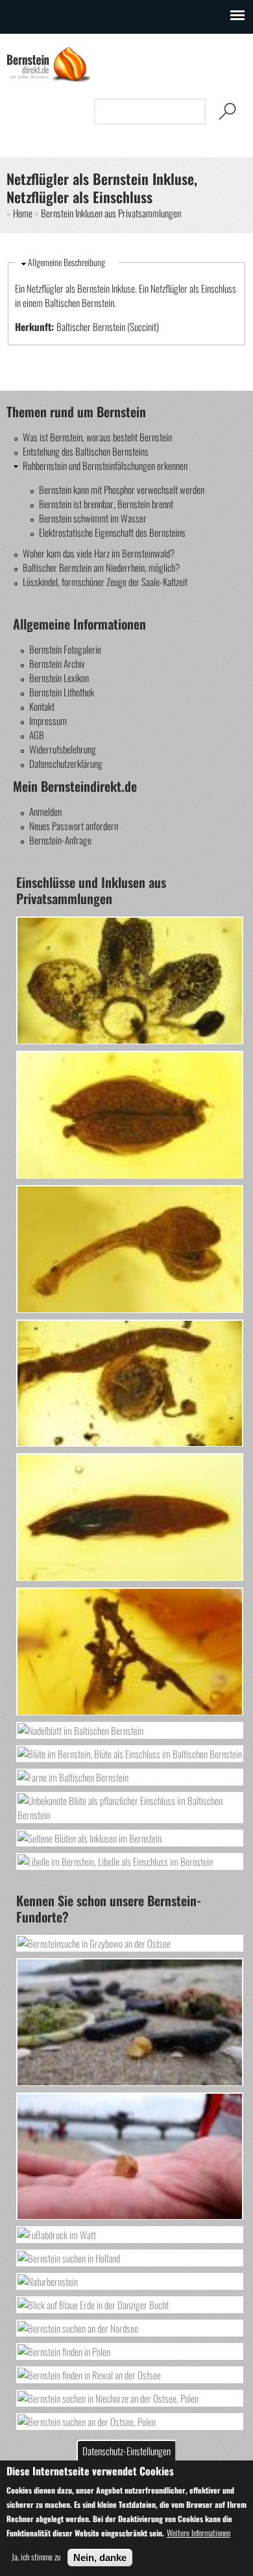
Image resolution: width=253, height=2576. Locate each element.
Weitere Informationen (199, 2533)
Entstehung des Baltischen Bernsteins (86, 451)
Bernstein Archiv (57, 663)
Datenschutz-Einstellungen (126, 2451)
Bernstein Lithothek (62, 692)
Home (23, 213)
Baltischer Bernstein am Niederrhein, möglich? (101, 567)
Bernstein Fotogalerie (65, 649)
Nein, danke (100, 2558)
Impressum (48, 720)
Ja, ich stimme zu (36, 2557)
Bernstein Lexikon (59, 678)
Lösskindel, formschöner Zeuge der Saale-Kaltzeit (105, 582)
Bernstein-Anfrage (60, 840)
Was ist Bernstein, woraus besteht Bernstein (97, 437)
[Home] (49, 79)
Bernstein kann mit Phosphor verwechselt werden (122, 489)
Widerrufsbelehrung (63, 749)
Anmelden (45, 811)
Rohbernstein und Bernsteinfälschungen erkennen (105, 465)
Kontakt (42, 706)
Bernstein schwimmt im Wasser (93, 518)
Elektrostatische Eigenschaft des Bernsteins (112, 532)
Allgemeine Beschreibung (66, 262)
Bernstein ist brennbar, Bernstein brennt (106, 504)
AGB (37, 735)
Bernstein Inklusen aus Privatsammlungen (111, 213)
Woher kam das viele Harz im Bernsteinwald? (99, 553)
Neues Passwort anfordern (74, 826)
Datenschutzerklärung (66, 763)
